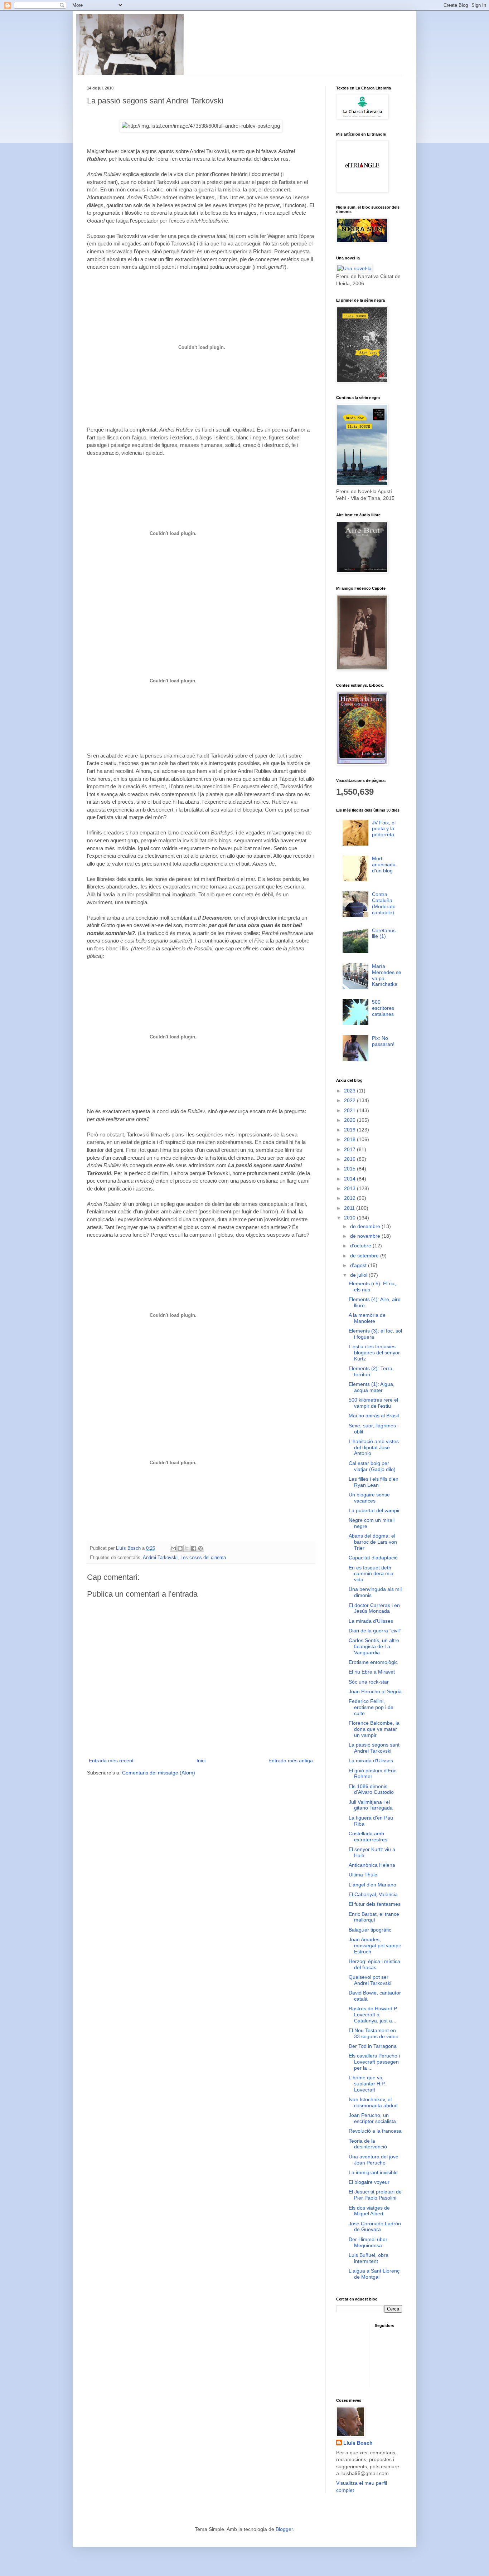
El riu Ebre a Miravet (372, 1672)
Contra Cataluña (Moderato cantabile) (384, 903)
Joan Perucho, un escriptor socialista (372, 2118)
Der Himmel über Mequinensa (368, 2242)
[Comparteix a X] (187, 1548)
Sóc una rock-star (369, 1682)
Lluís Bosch (358, 2443)
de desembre (366, 1226)
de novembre (366, 1236)
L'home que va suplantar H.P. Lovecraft (367, 2084)
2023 (350, 1091)
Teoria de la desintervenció (368, 2144)
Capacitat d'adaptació (373, 1558)
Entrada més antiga (291, 1761)
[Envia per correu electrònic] (173, 1548)
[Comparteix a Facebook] (194, 1548)
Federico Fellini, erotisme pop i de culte (371, 1707)
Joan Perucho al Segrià (375, 1691)
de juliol (359, 1275)
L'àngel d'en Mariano (372, 1885)
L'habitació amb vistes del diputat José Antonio (374, 1447)
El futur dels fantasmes (375, 1904)
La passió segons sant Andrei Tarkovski (374, 1748)
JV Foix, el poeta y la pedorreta (384, 829)
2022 (350, 1100)
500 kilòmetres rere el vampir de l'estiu (373, 1403)
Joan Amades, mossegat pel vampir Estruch (375, 1946)
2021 (350, 1110)
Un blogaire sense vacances (369, 1498)
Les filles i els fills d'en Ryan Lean (374, 1482)
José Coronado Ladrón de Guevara (375, 2227)
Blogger (284, 2529)
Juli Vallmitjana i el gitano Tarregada (371, 1805)
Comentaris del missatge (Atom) (159, 1773)
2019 (350, 1130)
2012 (350, 1198)
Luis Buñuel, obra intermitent (369, 2258)
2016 (350, 1159)
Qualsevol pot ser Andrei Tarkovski (370, 1980)
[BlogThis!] (180, 1548)
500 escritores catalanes (383, 1008)
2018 (350, 1139)
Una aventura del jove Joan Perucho (374, 2160)
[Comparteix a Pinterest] (200, 1548)
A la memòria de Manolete (367, 1318)
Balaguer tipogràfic (370, 1930)
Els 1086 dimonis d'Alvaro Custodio (371, 1789)
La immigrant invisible (373, 2172)
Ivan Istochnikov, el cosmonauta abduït (373, 2102)
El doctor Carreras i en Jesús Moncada (374, 1608)
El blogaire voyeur (369, 2182)
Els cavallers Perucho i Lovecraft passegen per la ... (374, 2062)
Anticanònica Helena (372, 1865)
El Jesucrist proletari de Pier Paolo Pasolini (375, 2195)
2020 (350, 1120)
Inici (201, 1761)
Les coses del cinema (203, 1558)
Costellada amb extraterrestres (368, 1837)
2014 (350, 1179)
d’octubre (361, 1246)
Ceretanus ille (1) (384, 933)
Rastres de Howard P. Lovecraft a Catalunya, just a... (373, 2015)
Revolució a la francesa (375, 2131)
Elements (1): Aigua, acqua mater (372, 1387)
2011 (350, 1208)
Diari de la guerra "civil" (375, 1631)
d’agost (359, 1265)
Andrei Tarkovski (160, 1558)
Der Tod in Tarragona (373, 2046)
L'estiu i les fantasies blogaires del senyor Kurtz (374, 1353)
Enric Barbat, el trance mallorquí (374, 1917)
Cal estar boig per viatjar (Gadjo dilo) (372, 1466)
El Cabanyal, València (373, 1894)
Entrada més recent (111, 1761)
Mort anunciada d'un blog (384, 865)
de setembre (365, 1256)
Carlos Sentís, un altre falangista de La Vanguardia (374, 1646)
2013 (350, 1188)
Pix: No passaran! (383, 1041)
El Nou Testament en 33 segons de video (374, 2033)
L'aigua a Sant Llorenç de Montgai (374, 2274)
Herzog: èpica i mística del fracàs (374, 1964)
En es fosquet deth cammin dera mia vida (371, 1574)
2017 (350, 1149)
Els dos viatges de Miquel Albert (369, 2211)
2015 (350, 1169)
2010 (350, 1218)
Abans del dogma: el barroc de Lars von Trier (373, 1542)
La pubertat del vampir (374, 1510)
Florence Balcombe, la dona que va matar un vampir (374, 1729)
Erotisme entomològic (373, 1662)
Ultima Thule (363, 1875)
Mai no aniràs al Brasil (374, 1416)
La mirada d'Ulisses (371, 1621)
